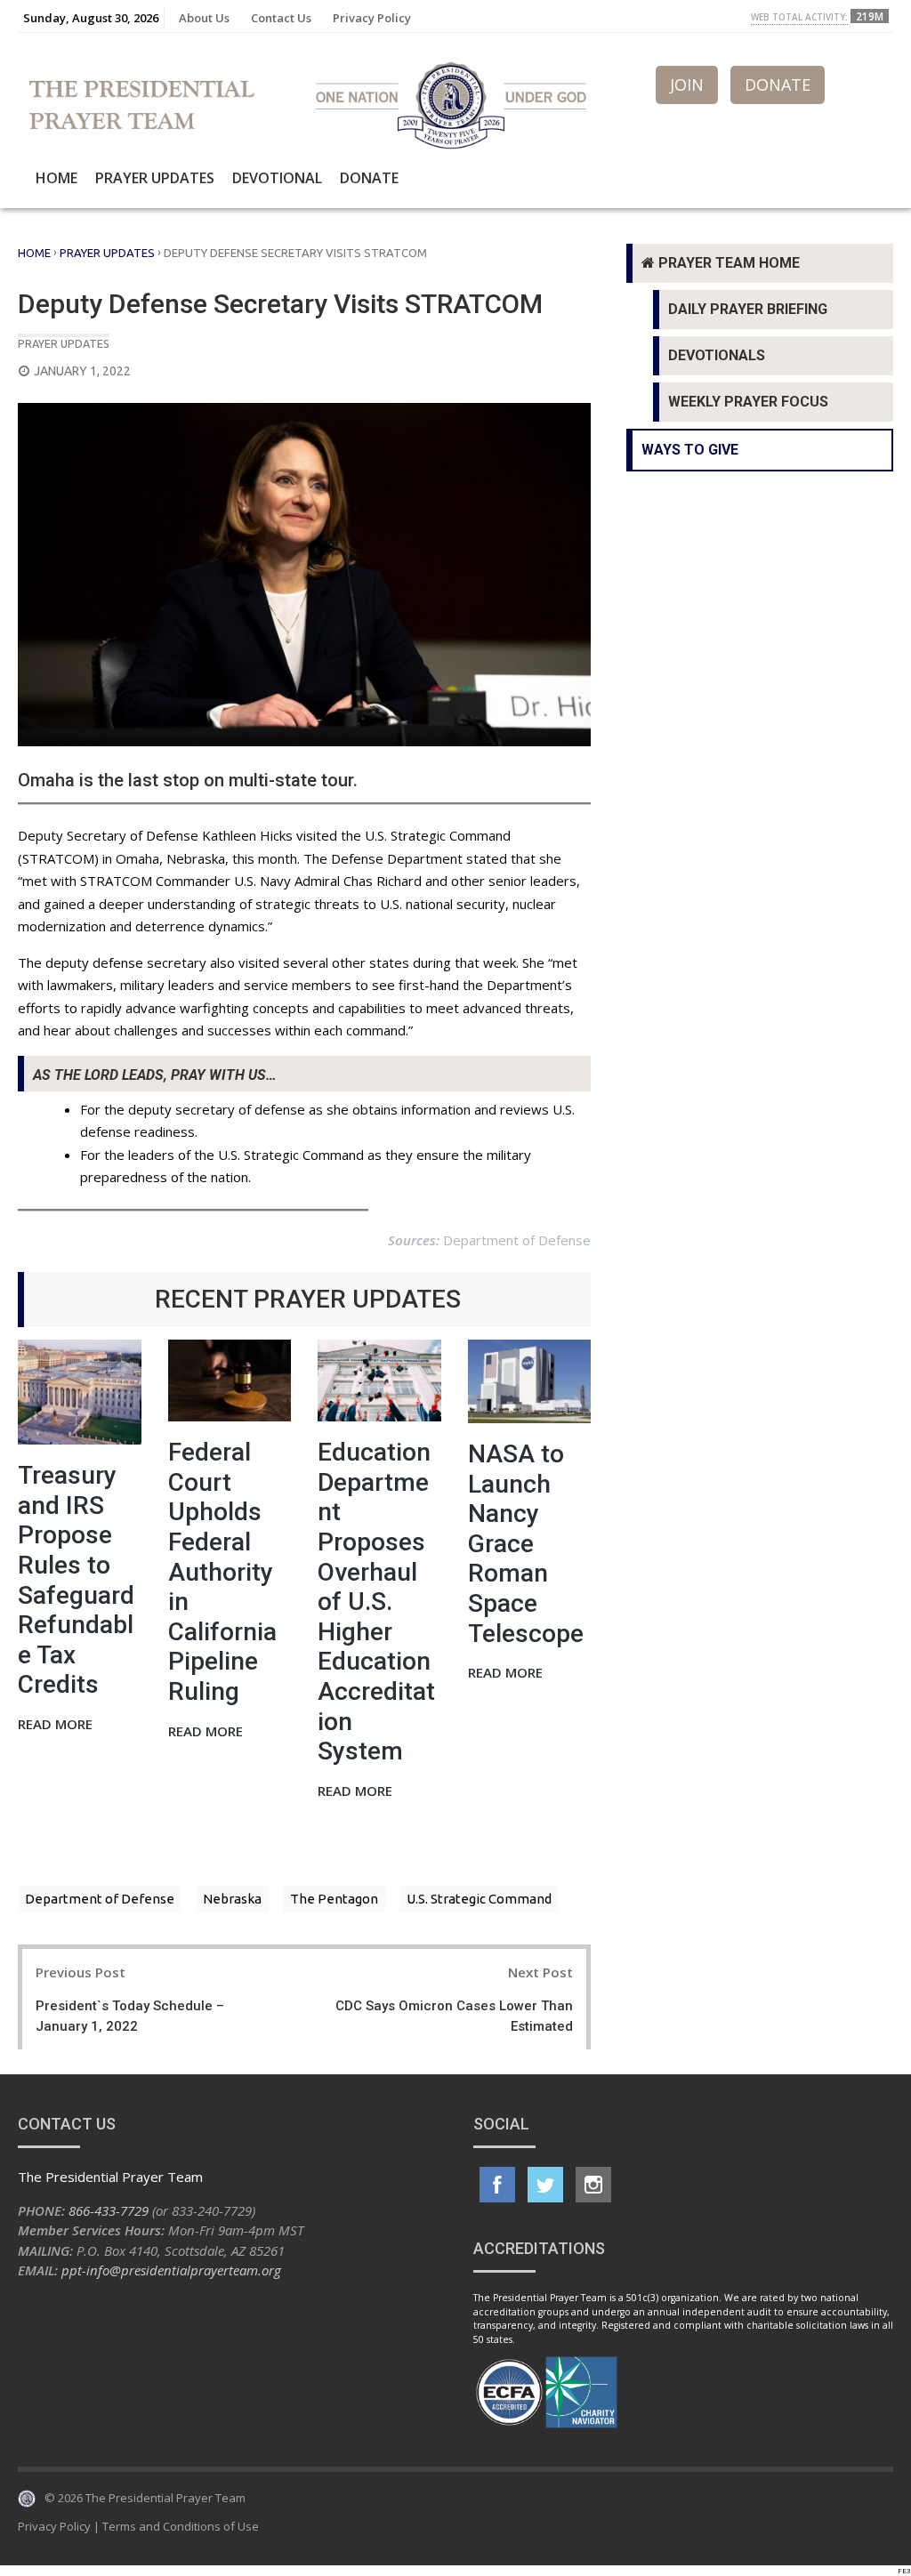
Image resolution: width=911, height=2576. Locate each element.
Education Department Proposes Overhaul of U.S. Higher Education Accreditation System (376, 1602)
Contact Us (281, 18)
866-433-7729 (109, 2210)
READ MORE (55, 1725)
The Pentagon (334, 1899)
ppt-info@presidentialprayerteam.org (171, 2270)
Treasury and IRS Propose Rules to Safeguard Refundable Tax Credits (76, 1580)
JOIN (687, 85)
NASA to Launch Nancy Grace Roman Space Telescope (526, 1544)
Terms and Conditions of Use (181, 2526)
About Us (204, 18)
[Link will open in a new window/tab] (497, 2185)
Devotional (277, 178)
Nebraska (232, 1899)
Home (56, 178)
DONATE (778, 85)
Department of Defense (100, 1899)
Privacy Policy (372, 18)
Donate (369, 178)
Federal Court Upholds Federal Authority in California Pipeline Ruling (222, 1572)
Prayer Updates (155, 178)
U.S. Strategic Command (479, 1899)
